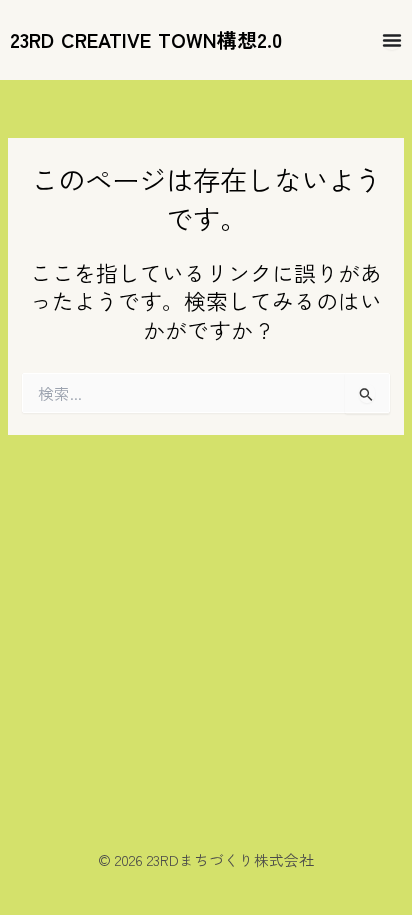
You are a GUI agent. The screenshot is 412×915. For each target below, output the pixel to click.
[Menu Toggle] (392, 40)
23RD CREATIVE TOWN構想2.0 (146, 39)
